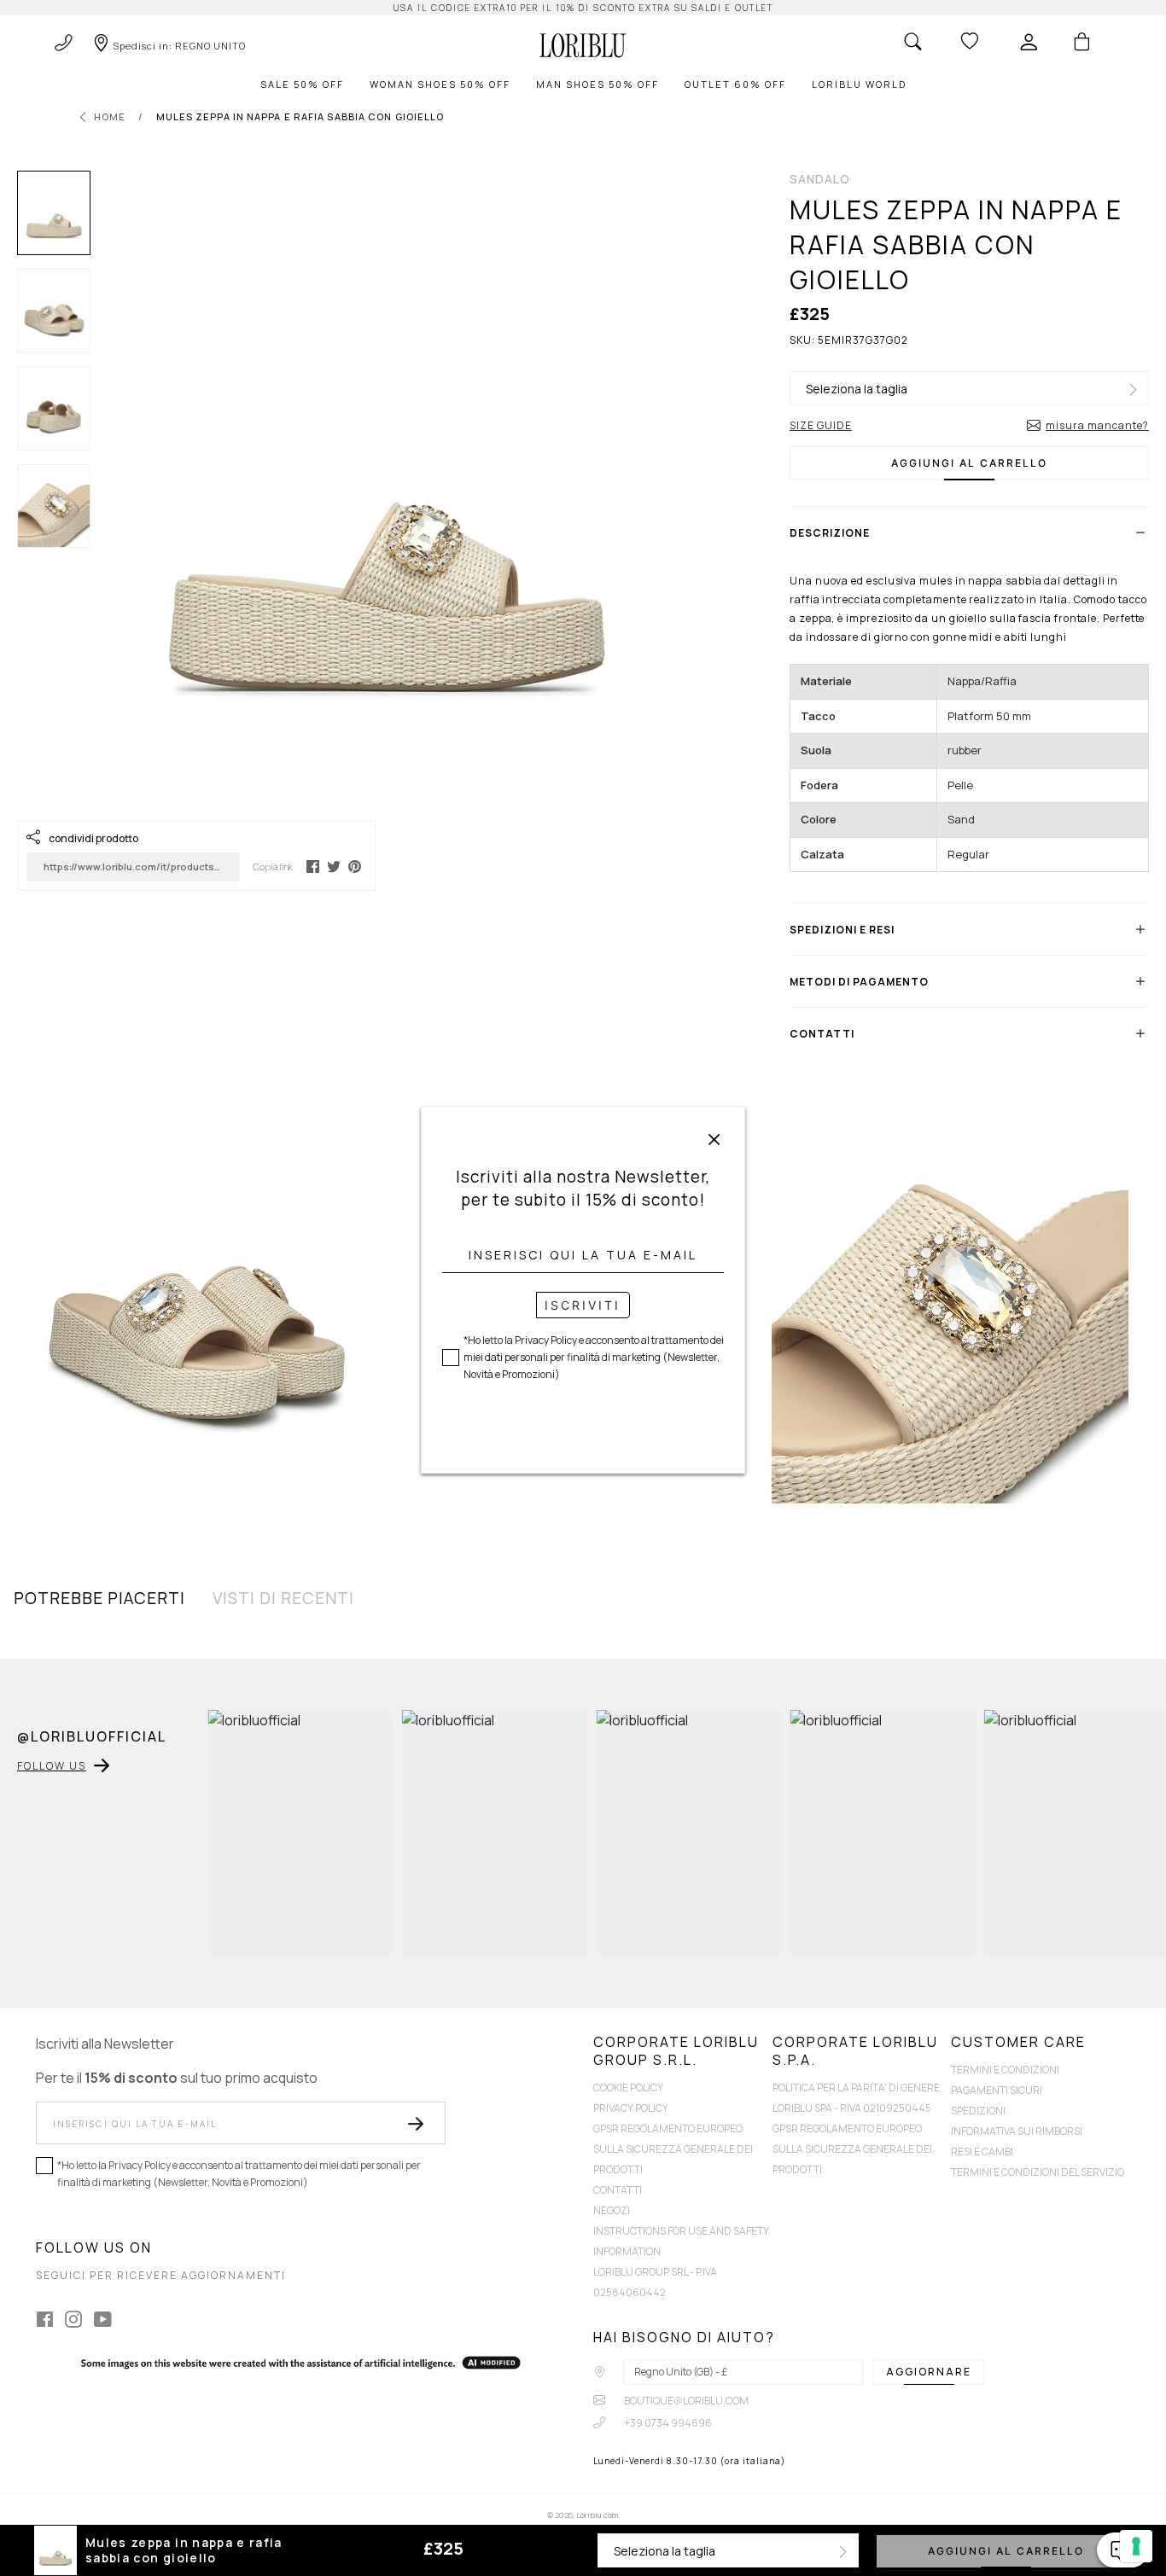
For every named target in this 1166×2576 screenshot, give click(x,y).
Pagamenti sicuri (997, 2090)
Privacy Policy (631, 2108)
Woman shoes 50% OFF (440, 84)
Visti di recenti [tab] (283, 1598)
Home (110, 116)
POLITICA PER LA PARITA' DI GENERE (856, 2088)
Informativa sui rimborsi (1017, 2131)
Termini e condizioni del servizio (1038, 2172)
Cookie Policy (628, 2088)
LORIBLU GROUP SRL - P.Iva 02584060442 (655, 2282)
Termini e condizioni (1005, 2070)
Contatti (618, 2190)
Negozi (612, 2210)
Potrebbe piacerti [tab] (99, 1598)
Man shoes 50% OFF (598, 84)
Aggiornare (929, 2372)
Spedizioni (978, 2111)
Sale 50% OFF (302, 84)
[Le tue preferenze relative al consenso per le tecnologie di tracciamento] (1136, 2546)
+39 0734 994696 (667, 2423)
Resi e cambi (982, 2152)
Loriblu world (859, 84)
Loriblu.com (597, 2515)
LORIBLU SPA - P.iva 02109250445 (852, 2108)
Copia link (273, 866)
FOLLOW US (52, 1766)
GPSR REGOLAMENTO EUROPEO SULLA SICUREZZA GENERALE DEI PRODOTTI (673, 2149)
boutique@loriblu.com (685, 2401)
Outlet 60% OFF (735, 84)
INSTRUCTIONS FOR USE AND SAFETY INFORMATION (681, 2241)
